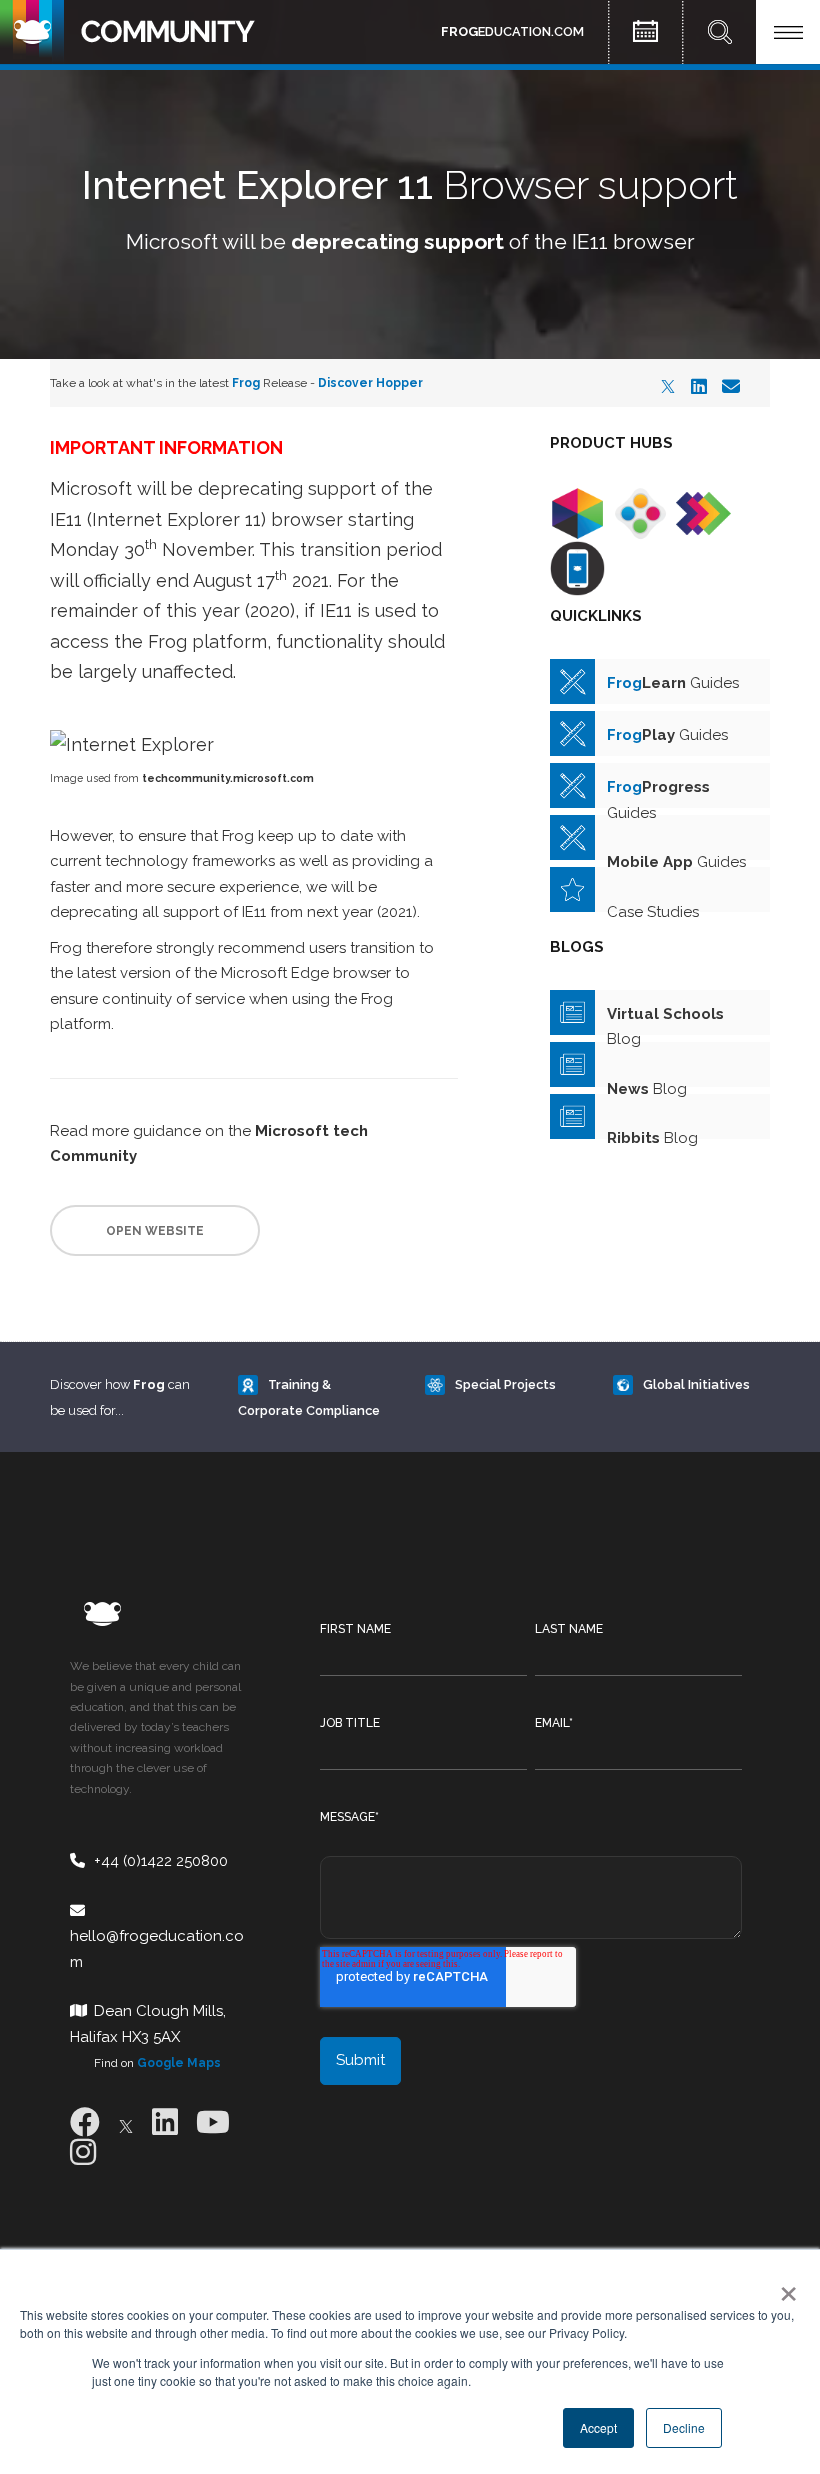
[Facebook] (85, 2122)
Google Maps (179, 2063)
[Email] (731, 386)
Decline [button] (684, 2427)
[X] (668, 386)
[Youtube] (213, 2122)
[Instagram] (83, 2152)
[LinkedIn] (699, 386)
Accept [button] (598, 2427)
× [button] (784, 2287)
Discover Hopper (370, 383)
